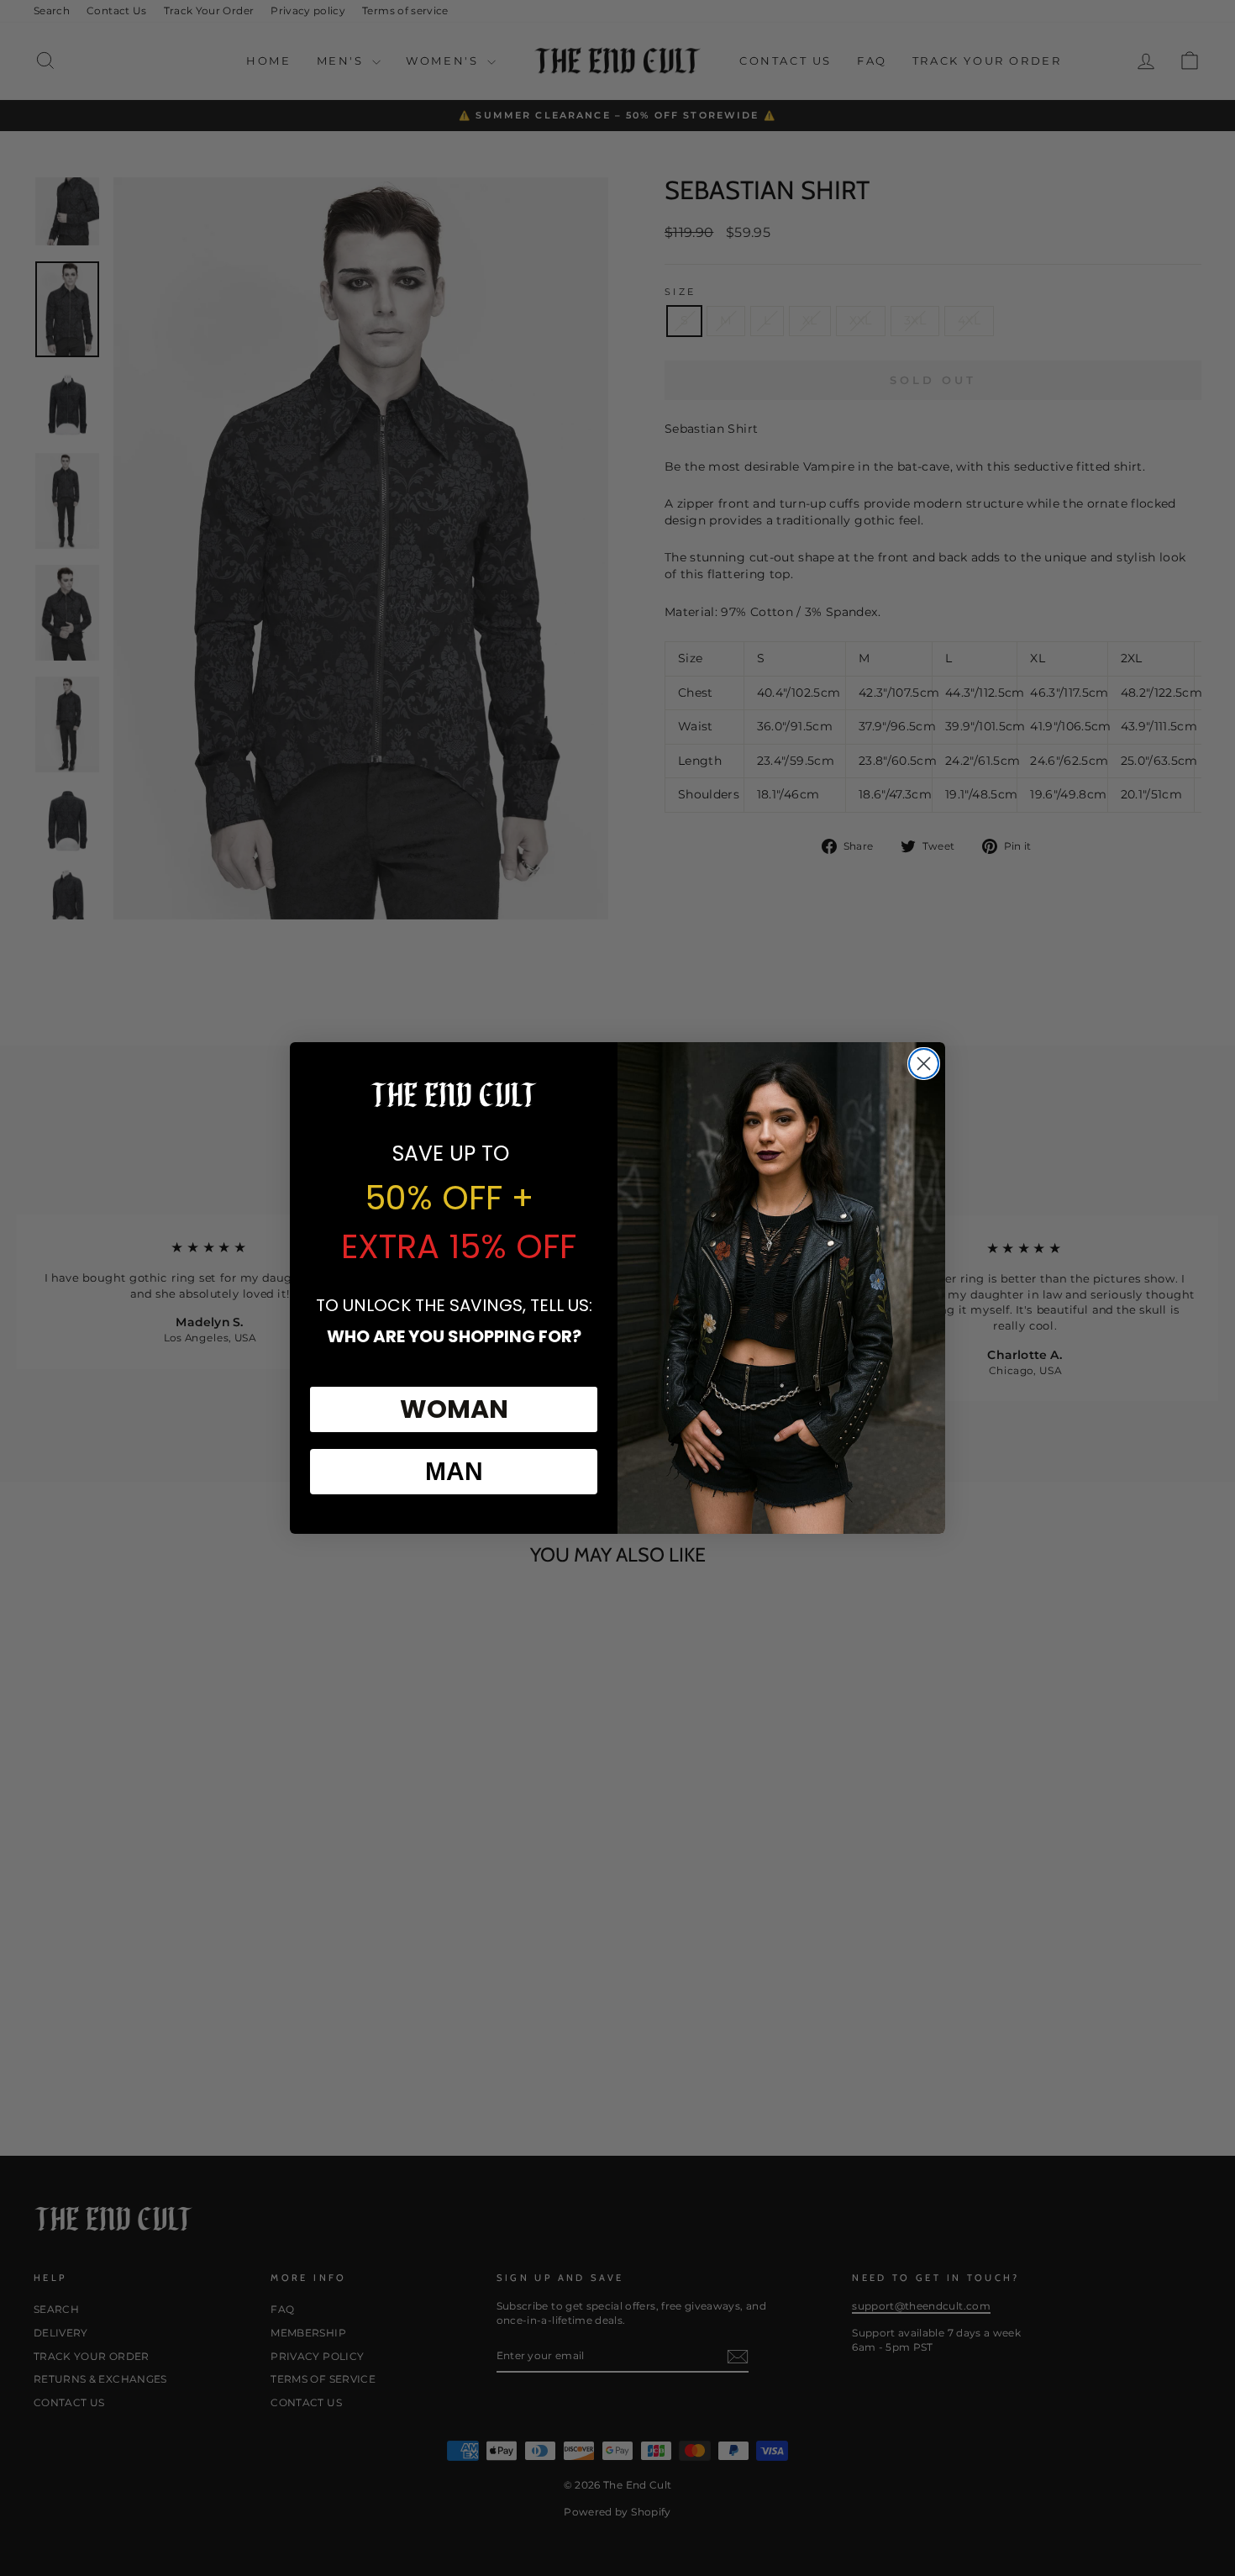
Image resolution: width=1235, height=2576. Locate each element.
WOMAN (454, 1409)
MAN (454, 1471)
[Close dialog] (924, 1064)
